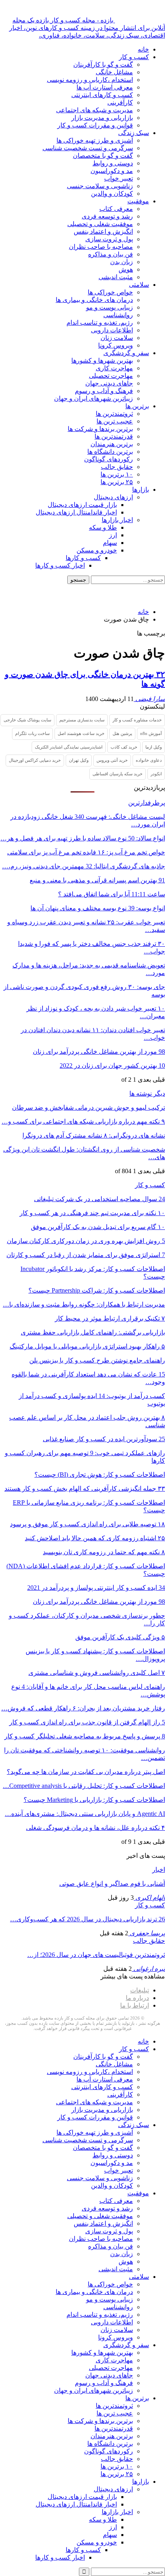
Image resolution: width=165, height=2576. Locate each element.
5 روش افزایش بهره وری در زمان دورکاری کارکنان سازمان (86, 1241)
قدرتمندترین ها (114, 436)
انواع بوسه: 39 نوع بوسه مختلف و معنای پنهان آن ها (98, 908)
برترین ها (137, 406)
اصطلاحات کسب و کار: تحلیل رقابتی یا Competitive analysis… (84, 1786)
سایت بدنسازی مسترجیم (82, 720)
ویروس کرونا (116, 345)
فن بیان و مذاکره (111, 254)
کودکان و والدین (112, 194)
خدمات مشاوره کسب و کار (137, 720)
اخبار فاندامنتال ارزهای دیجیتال (76, 512)
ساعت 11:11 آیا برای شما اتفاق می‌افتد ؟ (112, 894)
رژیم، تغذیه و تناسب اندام (100, 323)
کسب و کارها (83, 558)
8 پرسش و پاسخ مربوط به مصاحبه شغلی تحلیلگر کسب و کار (85, 1736)
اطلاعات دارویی (112, 330)
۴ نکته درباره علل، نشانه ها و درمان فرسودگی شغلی (96, 1828)
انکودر (156, 774)
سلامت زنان (117, 338)
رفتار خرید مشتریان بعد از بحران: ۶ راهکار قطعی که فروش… (83, 1708)
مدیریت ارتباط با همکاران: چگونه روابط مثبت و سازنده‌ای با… (84, 1304)
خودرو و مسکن (97, 550)
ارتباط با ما (135, 2005)
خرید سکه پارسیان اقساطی (118, 774)
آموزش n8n (151, 733)
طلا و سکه (103, 527)
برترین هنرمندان (112, 444)
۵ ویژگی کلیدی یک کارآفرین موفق (120, 1637)
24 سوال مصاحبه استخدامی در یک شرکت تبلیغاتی (100, 1199)
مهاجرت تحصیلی (111, 376)
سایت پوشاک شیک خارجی (27, 720)
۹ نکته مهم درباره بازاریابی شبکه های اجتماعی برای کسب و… (83, 1121)
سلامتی (139, 285)
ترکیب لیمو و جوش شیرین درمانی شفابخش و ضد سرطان (89, 1107)
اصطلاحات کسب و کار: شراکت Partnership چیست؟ (97, 1290)
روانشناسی (118, 315)
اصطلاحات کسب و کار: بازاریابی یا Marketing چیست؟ (94, 1800)
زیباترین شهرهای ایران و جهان (94, 398)
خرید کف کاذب (124, 747)
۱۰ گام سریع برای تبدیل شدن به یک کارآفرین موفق (98, 1227)
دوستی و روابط (113, 163)
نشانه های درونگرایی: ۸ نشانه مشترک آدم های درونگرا (94, 1135)
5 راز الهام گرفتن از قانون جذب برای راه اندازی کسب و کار (87, 1722)
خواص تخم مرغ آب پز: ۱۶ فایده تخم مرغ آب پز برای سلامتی (86, 852)
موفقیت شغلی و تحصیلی (100, 224)
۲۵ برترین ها (117, 482)
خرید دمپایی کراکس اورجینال (35, 760)
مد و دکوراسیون (112, 171)
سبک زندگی (134, 133)
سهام (110, 543)
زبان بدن (122, 262)
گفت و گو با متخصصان (103, 156)
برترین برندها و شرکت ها (100, 429)
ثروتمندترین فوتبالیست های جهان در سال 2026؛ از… (96, 1955)
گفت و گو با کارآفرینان (103, 65)
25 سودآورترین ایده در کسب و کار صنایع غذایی (104, 1439)
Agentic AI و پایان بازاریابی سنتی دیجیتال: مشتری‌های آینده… (85, 1814)
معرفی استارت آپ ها (105, 87)
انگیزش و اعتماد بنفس (103, 231)
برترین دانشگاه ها (110, 452)
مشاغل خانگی (114, 72)
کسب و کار (134, 57)
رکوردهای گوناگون (109, 459)
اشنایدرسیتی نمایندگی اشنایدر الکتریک (69, 747)
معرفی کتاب (116, 209)
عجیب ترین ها (115, 421)
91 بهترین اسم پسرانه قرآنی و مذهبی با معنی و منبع (97, 880)
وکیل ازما (154, 747)
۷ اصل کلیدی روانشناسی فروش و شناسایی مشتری (97, 1673)
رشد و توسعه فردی (107, 216)
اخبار (159, 1870)
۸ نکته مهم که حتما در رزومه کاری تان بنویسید (104, 1552)
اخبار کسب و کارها (60, 565)
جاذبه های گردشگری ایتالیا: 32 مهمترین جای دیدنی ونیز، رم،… (84, 866)
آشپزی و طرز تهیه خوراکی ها (95, 140)
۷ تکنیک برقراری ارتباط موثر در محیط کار (110, 1318)
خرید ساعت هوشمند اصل (81, 733)
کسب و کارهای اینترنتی (102, 95)
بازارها (141, 490)
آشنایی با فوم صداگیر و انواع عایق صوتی (112, 1884)
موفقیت (138, 201)
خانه (143, 49)
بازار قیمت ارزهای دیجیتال (82, 505)
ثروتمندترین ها (114, 414)
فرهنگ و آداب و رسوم (104, 391)
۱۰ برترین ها (117, 474)
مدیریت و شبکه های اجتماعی (95, 110)
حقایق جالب (117, 467)
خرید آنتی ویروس (112, 760)
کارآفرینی (120, 102)
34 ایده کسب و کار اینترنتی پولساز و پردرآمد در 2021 (96, 1588)
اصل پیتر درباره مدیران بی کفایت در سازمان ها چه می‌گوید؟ (86, 1772)
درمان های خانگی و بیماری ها (94, 300)
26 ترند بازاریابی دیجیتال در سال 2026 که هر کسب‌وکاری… (88, 1919)
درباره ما (137, 1998)
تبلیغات (140, 1990)
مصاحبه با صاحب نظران (101, 247)
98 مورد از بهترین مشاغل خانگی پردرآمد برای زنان (99, 1052)
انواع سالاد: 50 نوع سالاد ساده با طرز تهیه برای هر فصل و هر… (83, 838)
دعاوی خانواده (149, 760)
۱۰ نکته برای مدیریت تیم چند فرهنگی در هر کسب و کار (92, 1213)
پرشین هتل (122, 733)
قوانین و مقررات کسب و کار (95, 125)
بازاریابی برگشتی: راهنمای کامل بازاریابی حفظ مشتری (93, 1332)
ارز (113, 535)
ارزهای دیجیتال (113, 497)
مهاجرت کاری (114, 368)
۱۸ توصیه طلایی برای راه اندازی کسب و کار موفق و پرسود (88, 1524)
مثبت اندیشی (116, 277)
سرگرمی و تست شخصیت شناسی (88, 148)
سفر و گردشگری (126, 353)
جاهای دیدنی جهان (109, 383)
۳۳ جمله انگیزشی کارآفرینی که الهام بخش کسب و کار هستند (85, 1489)
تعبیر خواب (119, 178)
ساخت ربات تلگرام (32, 733)
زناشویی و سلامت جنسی (100, 186)
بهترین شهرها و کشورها (102, 360)
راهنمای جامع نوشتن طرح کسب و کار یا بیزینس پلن (97, 1360)
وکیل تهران (79, 760)
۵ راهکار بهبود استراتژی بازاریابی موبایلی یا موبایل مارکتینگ (87, 1346)
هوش (126, 269)
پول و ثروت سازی (109, 239)
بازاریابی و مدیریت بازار (102, 118)
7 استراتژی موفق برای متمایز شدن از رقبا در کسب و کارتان (86, 1255)
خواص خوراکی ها (110, 292)
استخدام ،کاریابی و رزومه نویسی (90, 80)
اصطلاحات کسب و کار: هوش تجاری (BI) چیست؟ (100, 1475)
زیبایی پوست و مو (110, 307)
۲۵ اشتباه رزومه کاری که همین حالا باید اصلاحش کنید (95, 1538)
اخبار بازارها (117, 520)
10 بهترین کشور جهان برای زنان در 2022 (112, 1066)
